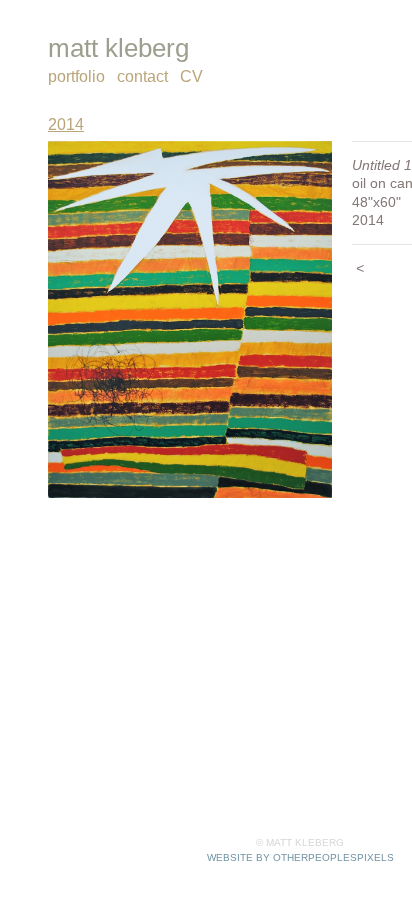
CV (191, 76)
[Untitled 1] (190, 320)
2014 (66, 124)
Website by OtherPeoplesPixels (300, 857)
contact (142, 76)
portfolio (76, 76)
